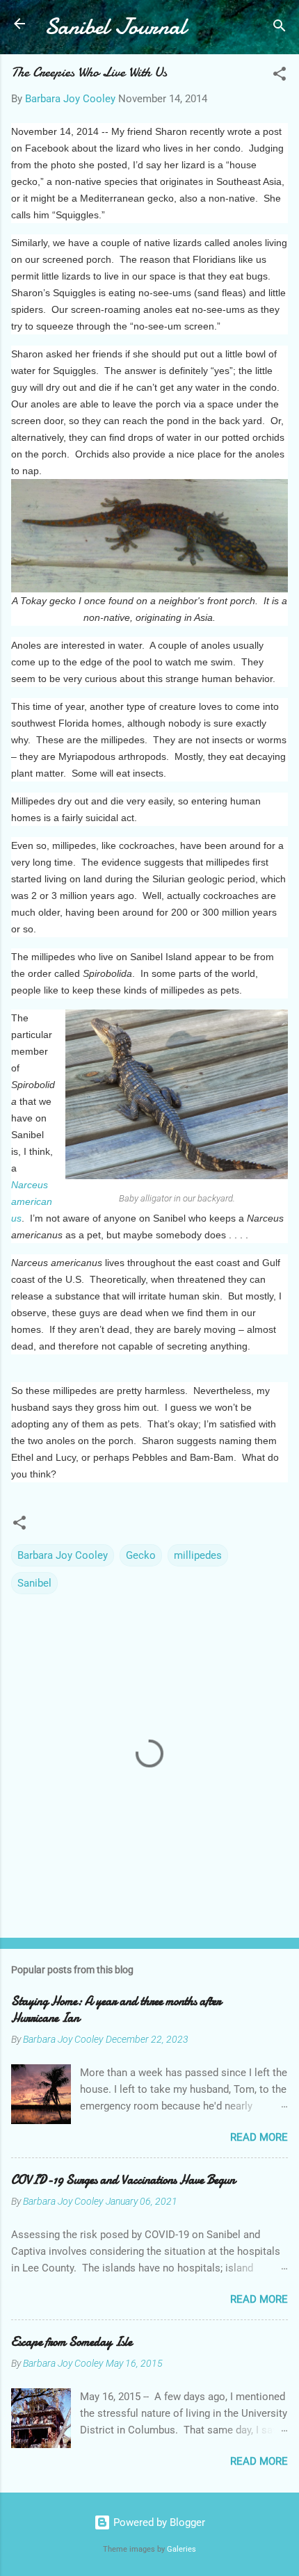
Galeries (181, 2549)
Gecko (141, 1555)
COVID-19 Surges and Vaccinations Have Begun (123, 2180)
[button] (280, 76)
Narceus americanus (32, 1201)
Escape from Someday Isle (72, 2342)
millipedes (198, 1555)
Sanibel (34, 1583)
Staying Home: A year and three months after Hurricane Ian (116, 2010)
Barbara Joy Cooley (63, 1555)
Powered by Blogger (158, 2522)
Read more (259, 2137)
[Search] (280, 28)
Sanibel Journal (115, 27)
